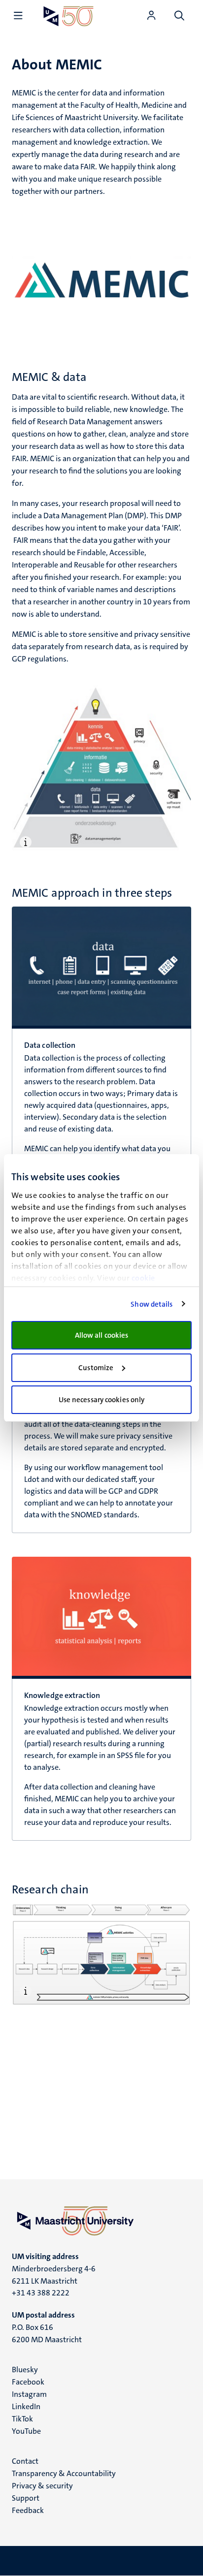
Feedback (28, 2510)
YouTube (26, 2431)
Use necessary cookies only (102, 1400)
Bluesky (25, 2370)
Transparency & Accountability (64, 2473)
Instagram (29, 2394)
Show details (152, 1304)
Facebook (28, 2382)
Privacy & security (42, 2486)
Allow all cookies (102, 1335)
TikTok (22, 2419)
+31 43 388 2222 (41, 2293)
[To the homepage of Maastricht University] (68, 16)
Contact (25, 2461)
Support (26, 2498)
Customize (96, 1368)
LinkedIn (26, 2406)
